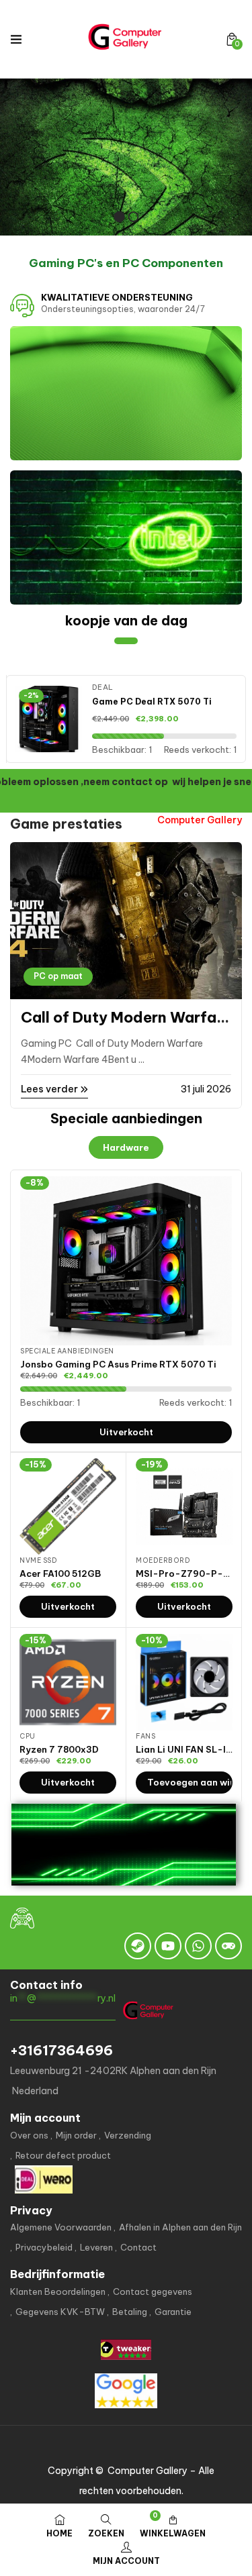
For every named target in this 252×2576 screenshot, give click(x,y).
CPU (28, 1736)
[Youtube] (168, 1946)
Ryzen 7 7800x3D (59, 1749)
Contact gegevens (153, 2291)
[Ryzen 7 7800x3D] (68, 1682)
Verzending (128, 2135)
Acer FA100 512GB (60, 1574)
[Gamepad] (228, 1946)
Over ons (29, 2135)
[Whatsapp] (198, 1946)
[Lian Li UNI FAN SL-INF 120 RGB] (184, 1682)
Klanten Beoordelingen (58, 2291)
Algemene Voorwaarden (61, 2227)
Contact (138, 2247)
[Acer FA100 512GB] (68, 1506)
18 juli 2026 (206, 1089)
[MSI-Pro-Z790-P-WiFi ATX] (184, 1506)
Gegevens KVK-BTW (60, 2312)
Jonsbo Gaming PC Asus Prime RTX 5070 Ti (118, 1364)
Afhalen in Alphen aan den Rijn (180, 2227)
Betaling (130, 2312)
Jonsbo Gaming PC (90, 1017)
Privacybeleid (44, 2247)
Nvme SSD (38, 1560)
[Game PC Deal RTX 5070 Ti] (49, 719)
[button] (232, 39)
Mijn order (76, 2135)
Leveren (96, 2247)
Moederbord (163, 1560)
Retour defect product (63, 2155)
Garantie (173, 2312)
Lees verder (50, 1089)
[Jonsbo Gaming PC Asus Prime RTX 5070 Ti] (126, 1261)
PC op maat (58, 976)
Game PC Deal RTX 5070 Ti (152, 702)
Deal (103, 687)
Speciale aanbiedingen (67, 1351)
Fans (145, 1736)
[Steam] (138, 1946)
